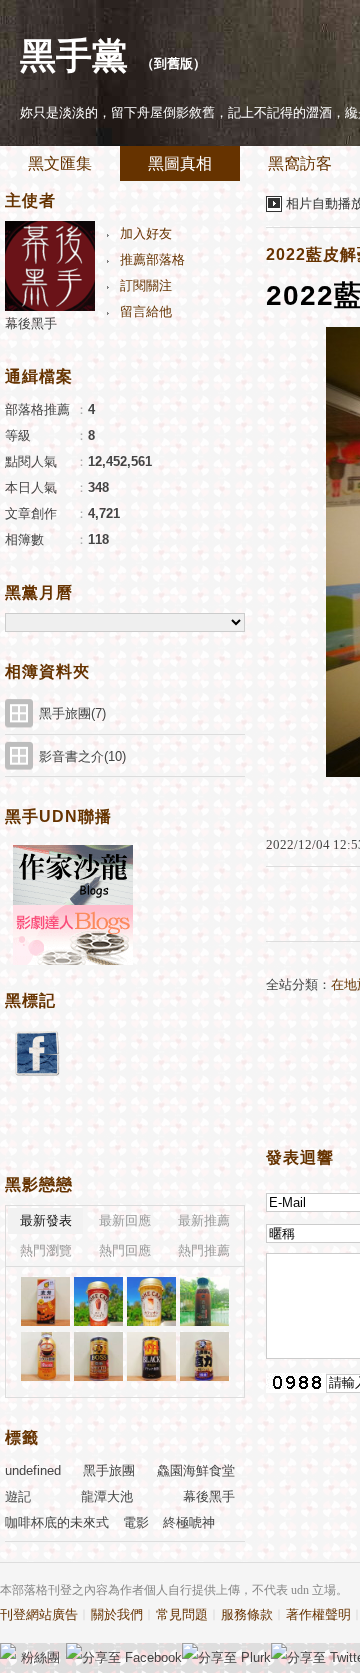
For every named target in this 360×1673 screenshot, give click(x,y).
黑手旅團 (109, 1470)
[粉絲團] (8, 1651)
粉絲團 (40, 1657)
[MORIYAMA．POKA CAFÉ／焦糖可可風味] (98, 1301)
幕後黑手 (31, 323)
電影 (136, 1522)
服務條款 (247, 1614)
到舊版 (173, 63)
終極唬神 (189, 1522)
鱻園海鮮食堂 (196, 1470)
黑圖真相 (180, 163)
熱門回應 (125, 1250)
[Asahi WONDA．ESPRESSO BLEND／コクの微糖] (45, 1356)
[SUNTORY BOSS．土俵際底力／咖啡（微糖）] (204, 1356)
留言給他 (146, 311)
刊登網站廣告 (39, 1614)
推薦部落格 (152, 259)
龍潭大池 (107, 1496)
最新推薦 (204, 1220)
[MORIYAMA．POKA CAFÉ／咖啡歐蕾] (151, 1301)
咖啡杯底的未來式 (57, 1522)
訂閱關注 (146, 285)
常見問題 (182, 1614)
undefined (33, 1470)
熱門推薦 (204, 1250)
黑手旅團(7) (72, 713)
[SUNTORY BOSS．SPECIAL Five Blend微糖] (98, 1356)
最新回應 (125, 1220)
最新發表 (46, 1220)
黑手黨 (74, 56)
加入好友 (146, 233)
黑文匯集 (60, 163)
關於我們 (117, 1614)
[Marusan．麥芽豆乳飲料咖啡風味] (45, 1301)
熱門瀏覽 (46, 1250)
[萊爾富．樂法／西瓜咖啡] (204, 1301)
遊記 (18, 1496)
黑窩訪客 (300, 163)
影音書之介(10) (82, 756)
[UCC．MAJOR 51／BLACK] (151, 1356)
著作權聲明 (318, 1614)
